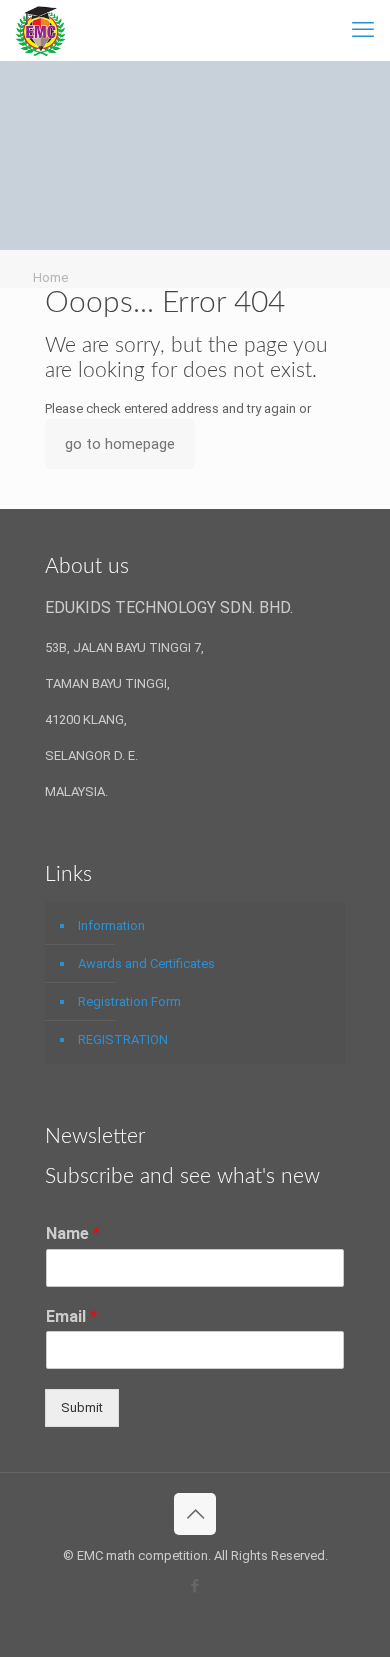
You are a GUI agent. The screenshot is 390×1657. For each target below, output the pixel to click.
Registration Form (129, 1001)
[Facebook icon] (195, 1586)
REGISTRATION (123, 1039)
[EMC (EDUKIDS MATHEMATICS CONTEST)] (40, 30)
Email (71, 1316)
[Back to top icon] (195, 1514)
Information (111, 925)
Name (73, 1233)
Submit (82, 1407)
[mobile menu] (363, 30)
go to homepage (120, 444)
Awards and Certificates (146, 963)
